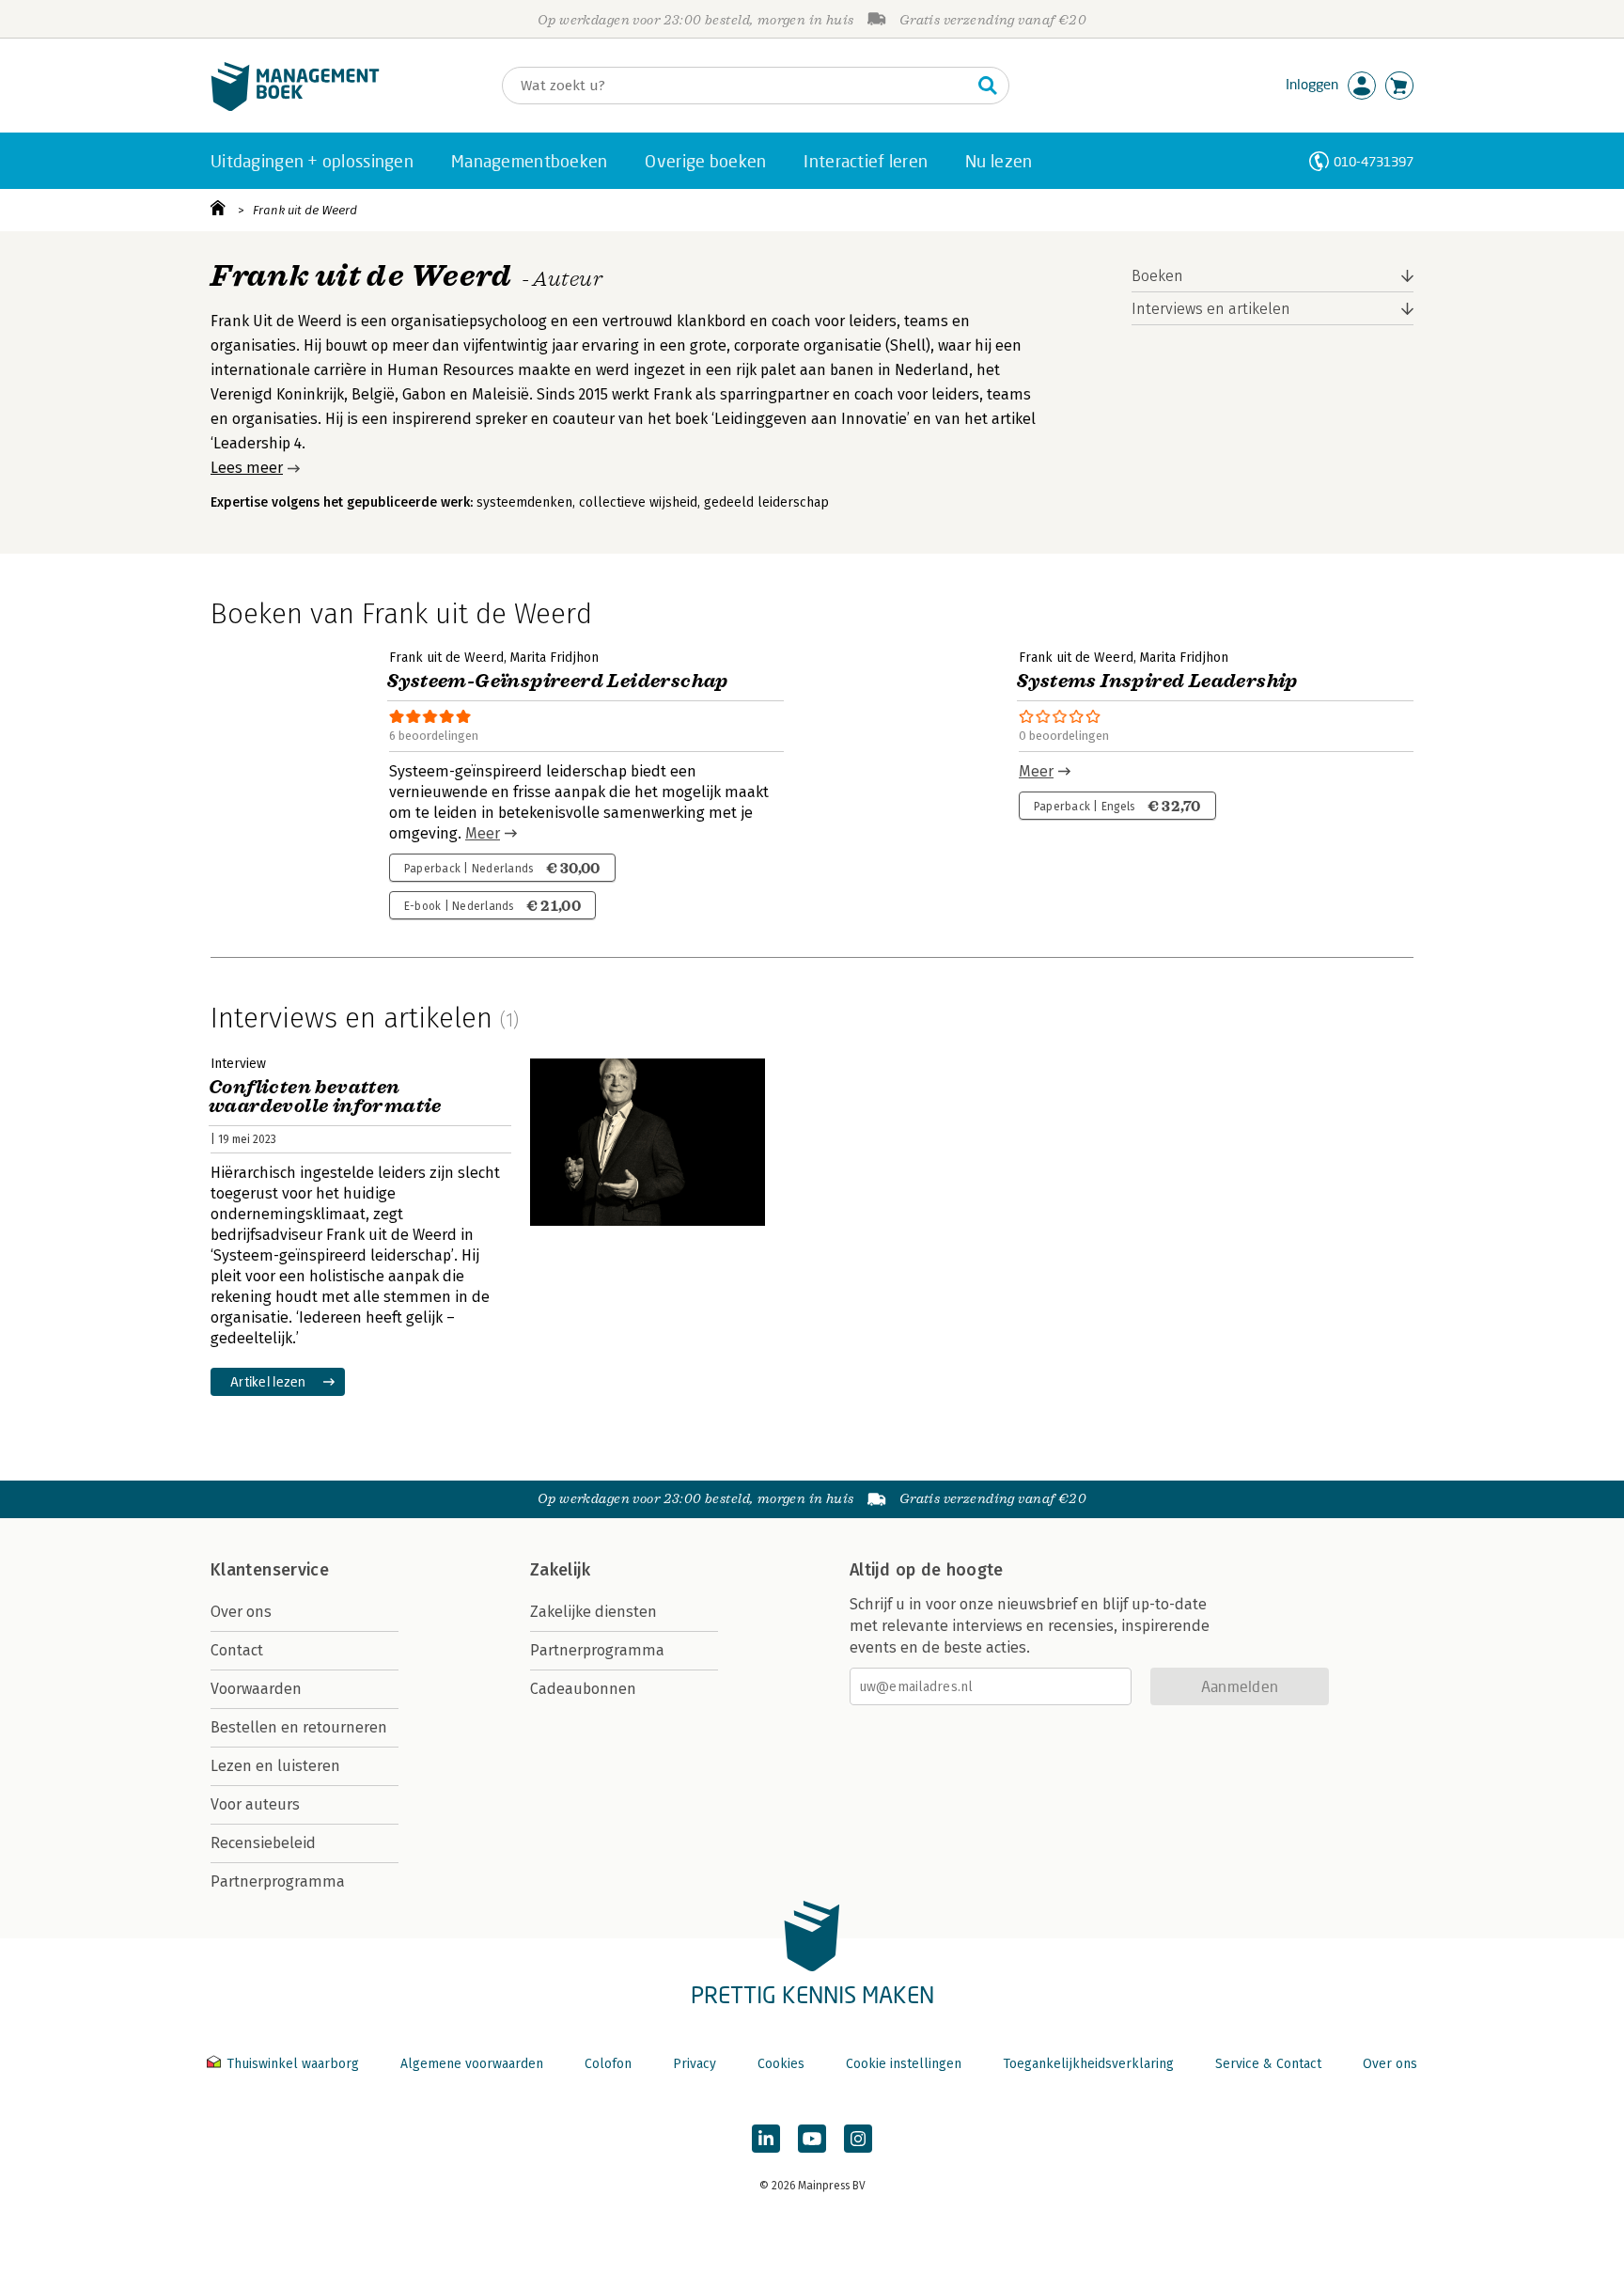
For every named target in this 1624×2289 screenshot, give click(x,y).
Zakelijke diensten (593, 1612)
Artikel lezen (268, 1381)
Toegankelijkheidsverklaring (1088, 2064)
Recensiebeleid (263, 1843)
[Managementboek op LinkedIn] (766, 2139)
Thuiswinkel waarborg (293, 2064)
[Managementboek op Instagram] (858, 2139)
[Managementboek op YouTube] (812, 2139)
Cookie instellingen (904, 2064)
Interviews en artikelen (1211, 309)
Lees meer (247, 468)
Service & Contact (1268, 2064)
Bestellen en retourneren (299, 1727)
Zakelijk (560, 1570)
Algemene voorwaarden (472, 2064)
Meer (483, 833)
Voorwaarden (256, 1689)
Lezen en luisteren (275, 1766)
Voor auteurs (255, 1804)
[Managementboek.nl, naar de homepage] (295, 107)
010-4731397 (1374, 161)
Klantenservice (270, 1570)
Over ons (241, 1612)
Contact (237, 1650)
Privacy (695, 2064)
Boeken (1157, 276)
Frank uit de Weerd (305, 210)
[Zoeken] (988, 86)
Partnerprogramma (278, 1881)
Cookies (781, 2064)
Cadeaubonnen (583, 1689)
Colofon (608, 2064)
